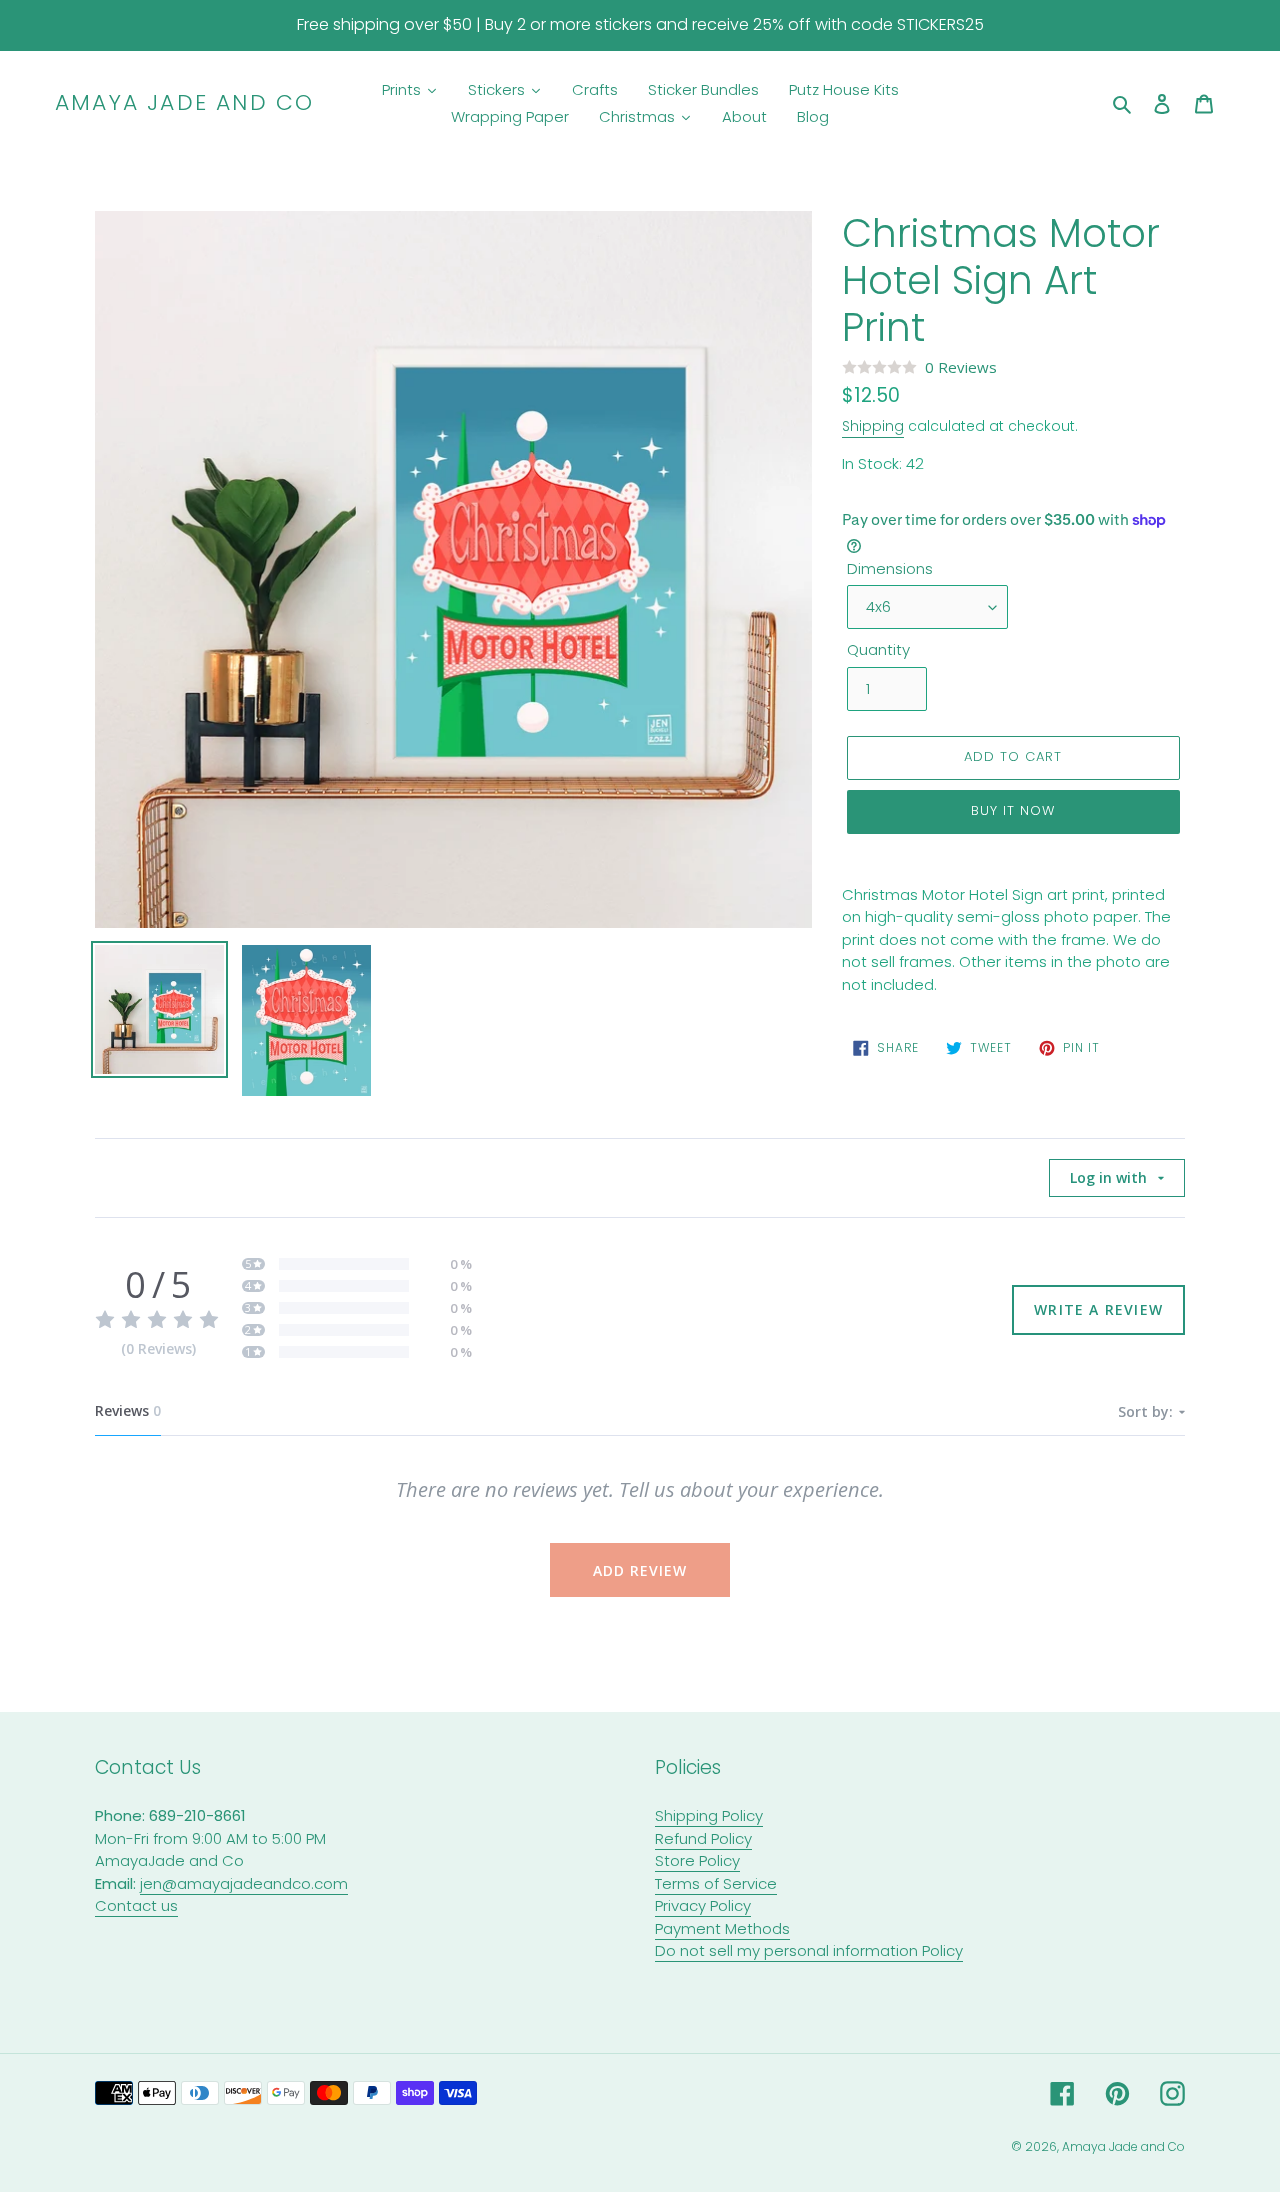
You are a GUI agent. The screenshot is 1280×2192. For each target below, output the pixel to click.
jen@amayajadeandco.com (244, 1883)
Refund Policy (703, 1838)
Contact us (136, 1905)
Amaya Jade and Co (184, 103)
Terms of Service (716, 1883)
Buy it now (1013, 810)
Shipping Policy (709, 1815)
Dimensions (890, 568)
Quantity (878, 649)
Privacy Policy (703, 1905)
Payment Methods (722, 1928)
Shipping (873, 426)
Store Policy (697, 1860)
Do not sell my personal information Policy (809, 1950)
